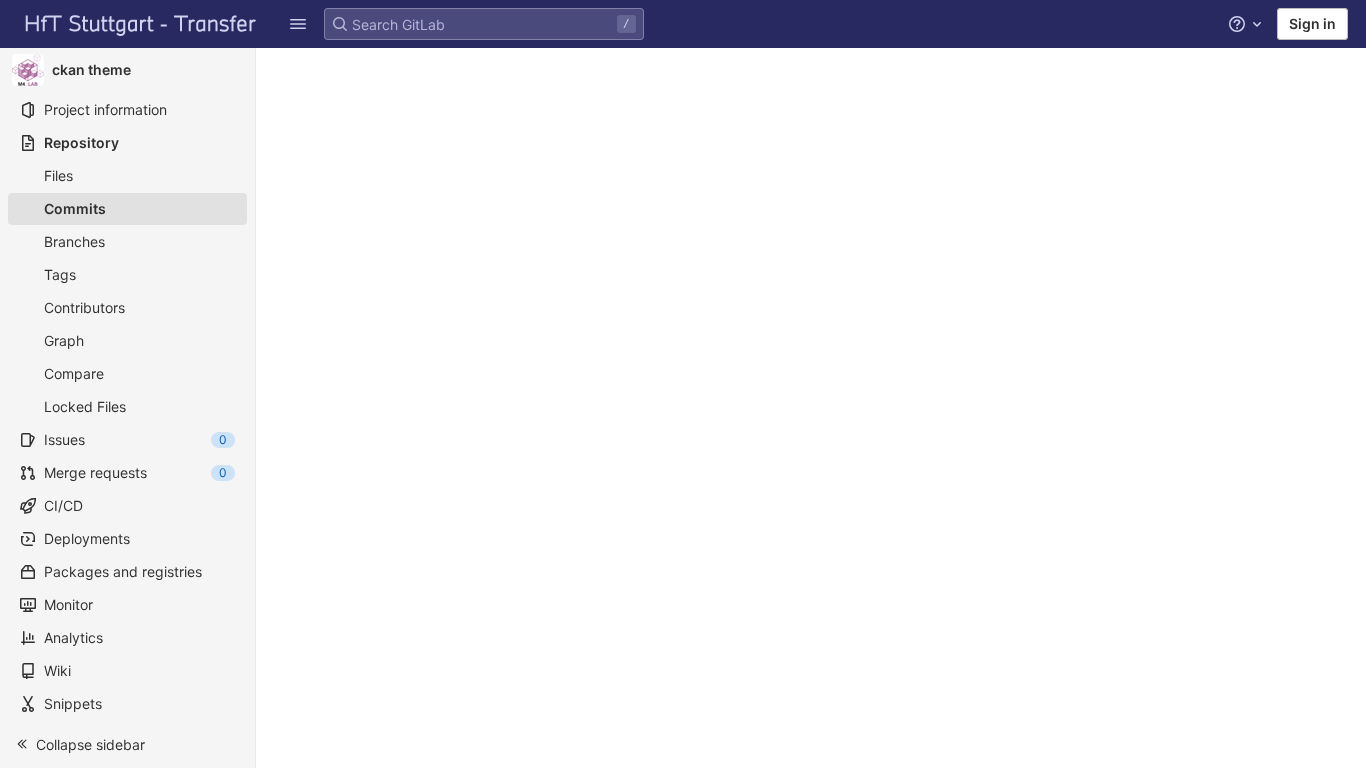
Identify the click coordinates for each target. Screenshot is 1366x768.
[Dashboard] (141, 24)
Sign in (1312, 23)
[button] (127, 744)
